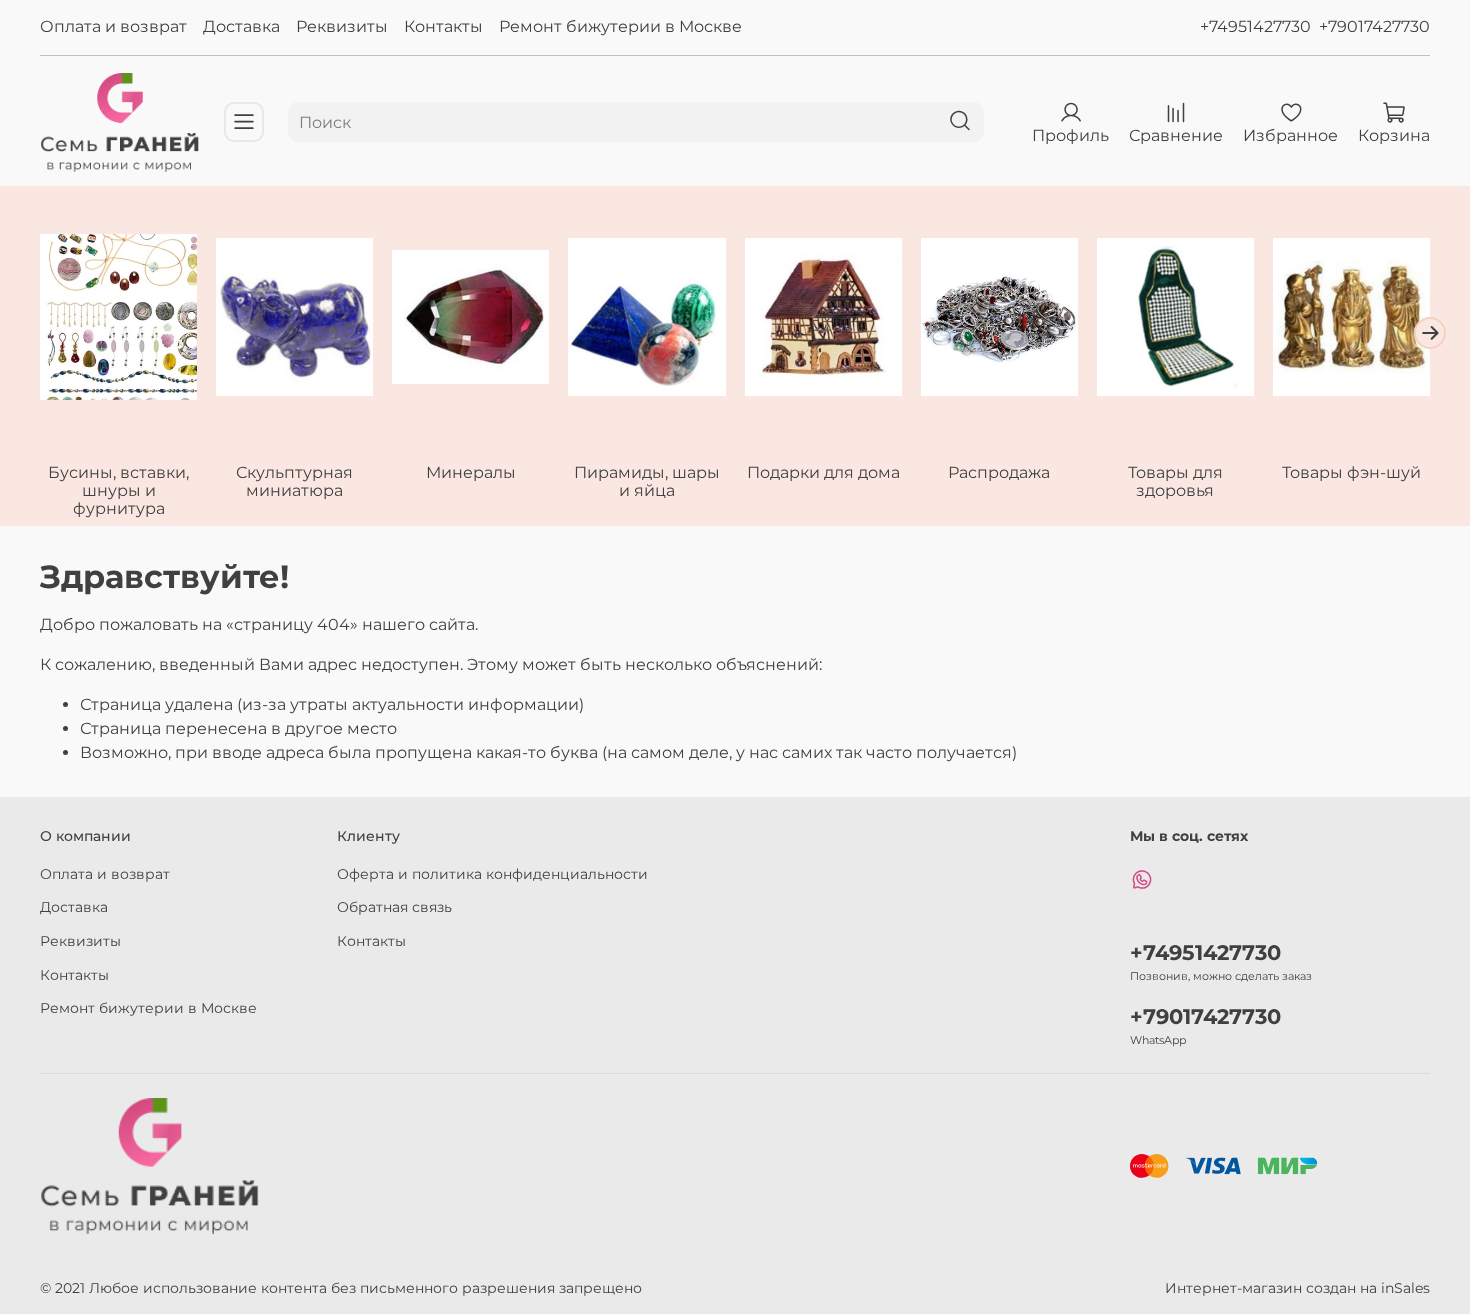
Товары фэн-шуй (1351, 472)
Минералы (471, 472)
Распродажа (999, 472)
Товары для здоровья (1175, 481)
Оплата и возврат (113, 26)
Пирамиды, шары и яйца (647, 481)
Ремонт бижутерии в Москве (620, 26)
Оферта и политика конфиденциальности (492, 874)
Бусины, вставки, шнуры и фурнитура (118, 490)
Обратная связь (394, 907)
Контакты (443, 26)
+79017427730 (1374, 26)
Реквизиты (342, 26)
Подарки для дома (823, 472)
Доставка (241, 26)
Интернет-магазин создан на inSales (1297, 1288)
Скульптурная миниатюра (294, 481)
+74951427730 (1255, 26)
